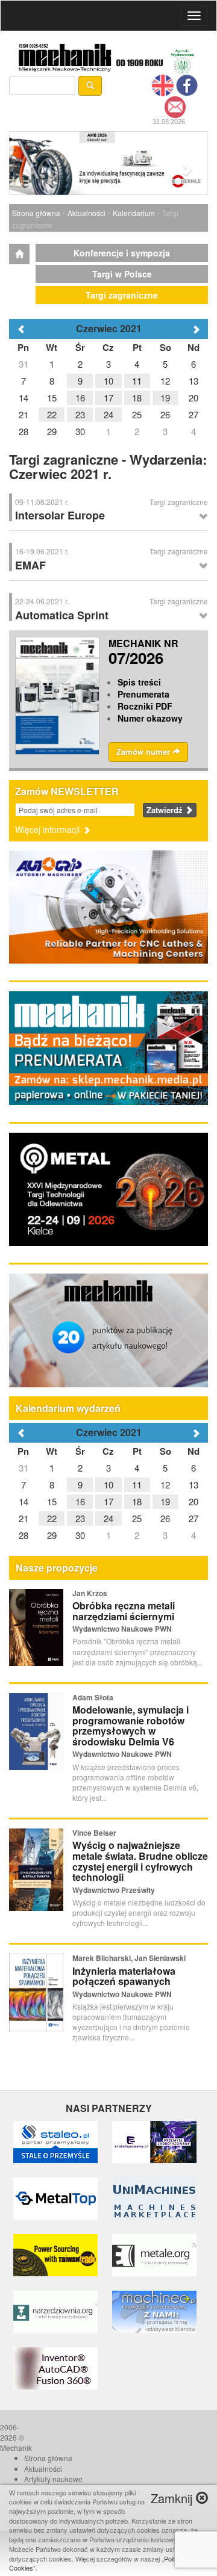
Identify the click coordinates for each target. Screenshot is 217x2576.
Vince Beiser (94, 1833)
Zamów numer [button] (144, 751)
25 (137, 1518)
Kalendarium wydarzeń (68, 1408)
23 (80, 1518)
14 (24, 1501)
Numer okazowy (150, 718)
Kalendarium (134, 213)
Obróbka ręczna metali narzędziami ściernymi (124, 1611)
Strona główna (36, 213)
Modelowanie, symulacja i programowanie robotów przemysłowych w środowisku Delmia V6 (131, 1726)
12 (165, 1485)
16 (80, 1501)
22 (52, 1518)
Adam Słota (93, 1697)
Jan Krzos (90, 1593)
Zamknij (173, 2498)
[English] (163, 84)
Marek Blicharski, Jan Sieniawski (129, 1958)
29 (52, 1535)
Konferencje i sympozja (122, 253)
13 (193, 1485)
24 (108, 1518)
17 (108, 1501)
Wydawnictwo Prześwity (114, 1890)
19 (165, 1501)
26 (165, 1518)
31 (24, 1468)
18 (137, 1501)
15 (52, 1501)
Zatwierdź (166, 810)
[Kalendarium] (19, 254)
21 (24, 1518)
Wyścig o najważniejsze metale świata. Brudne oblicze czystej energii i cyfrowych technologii (140, 1861)
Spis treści (139, 682)
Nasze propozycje (57, 1568)
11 (137, 1485)
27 (193, 1518)
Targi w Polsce (122, 274)
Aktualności (86, 213)
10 (108, 1485)
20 (193, 1501)
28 (24, 1535)
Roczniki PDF (145, 706)
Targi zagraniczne (122, 295)
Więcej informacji (49, 829)
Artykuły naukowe (53, 2479)
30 (80, 1535)
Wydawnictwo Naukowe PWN (122, 1629)
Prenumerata (143, 694)
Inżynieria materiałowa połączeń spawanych (124, 1976)
